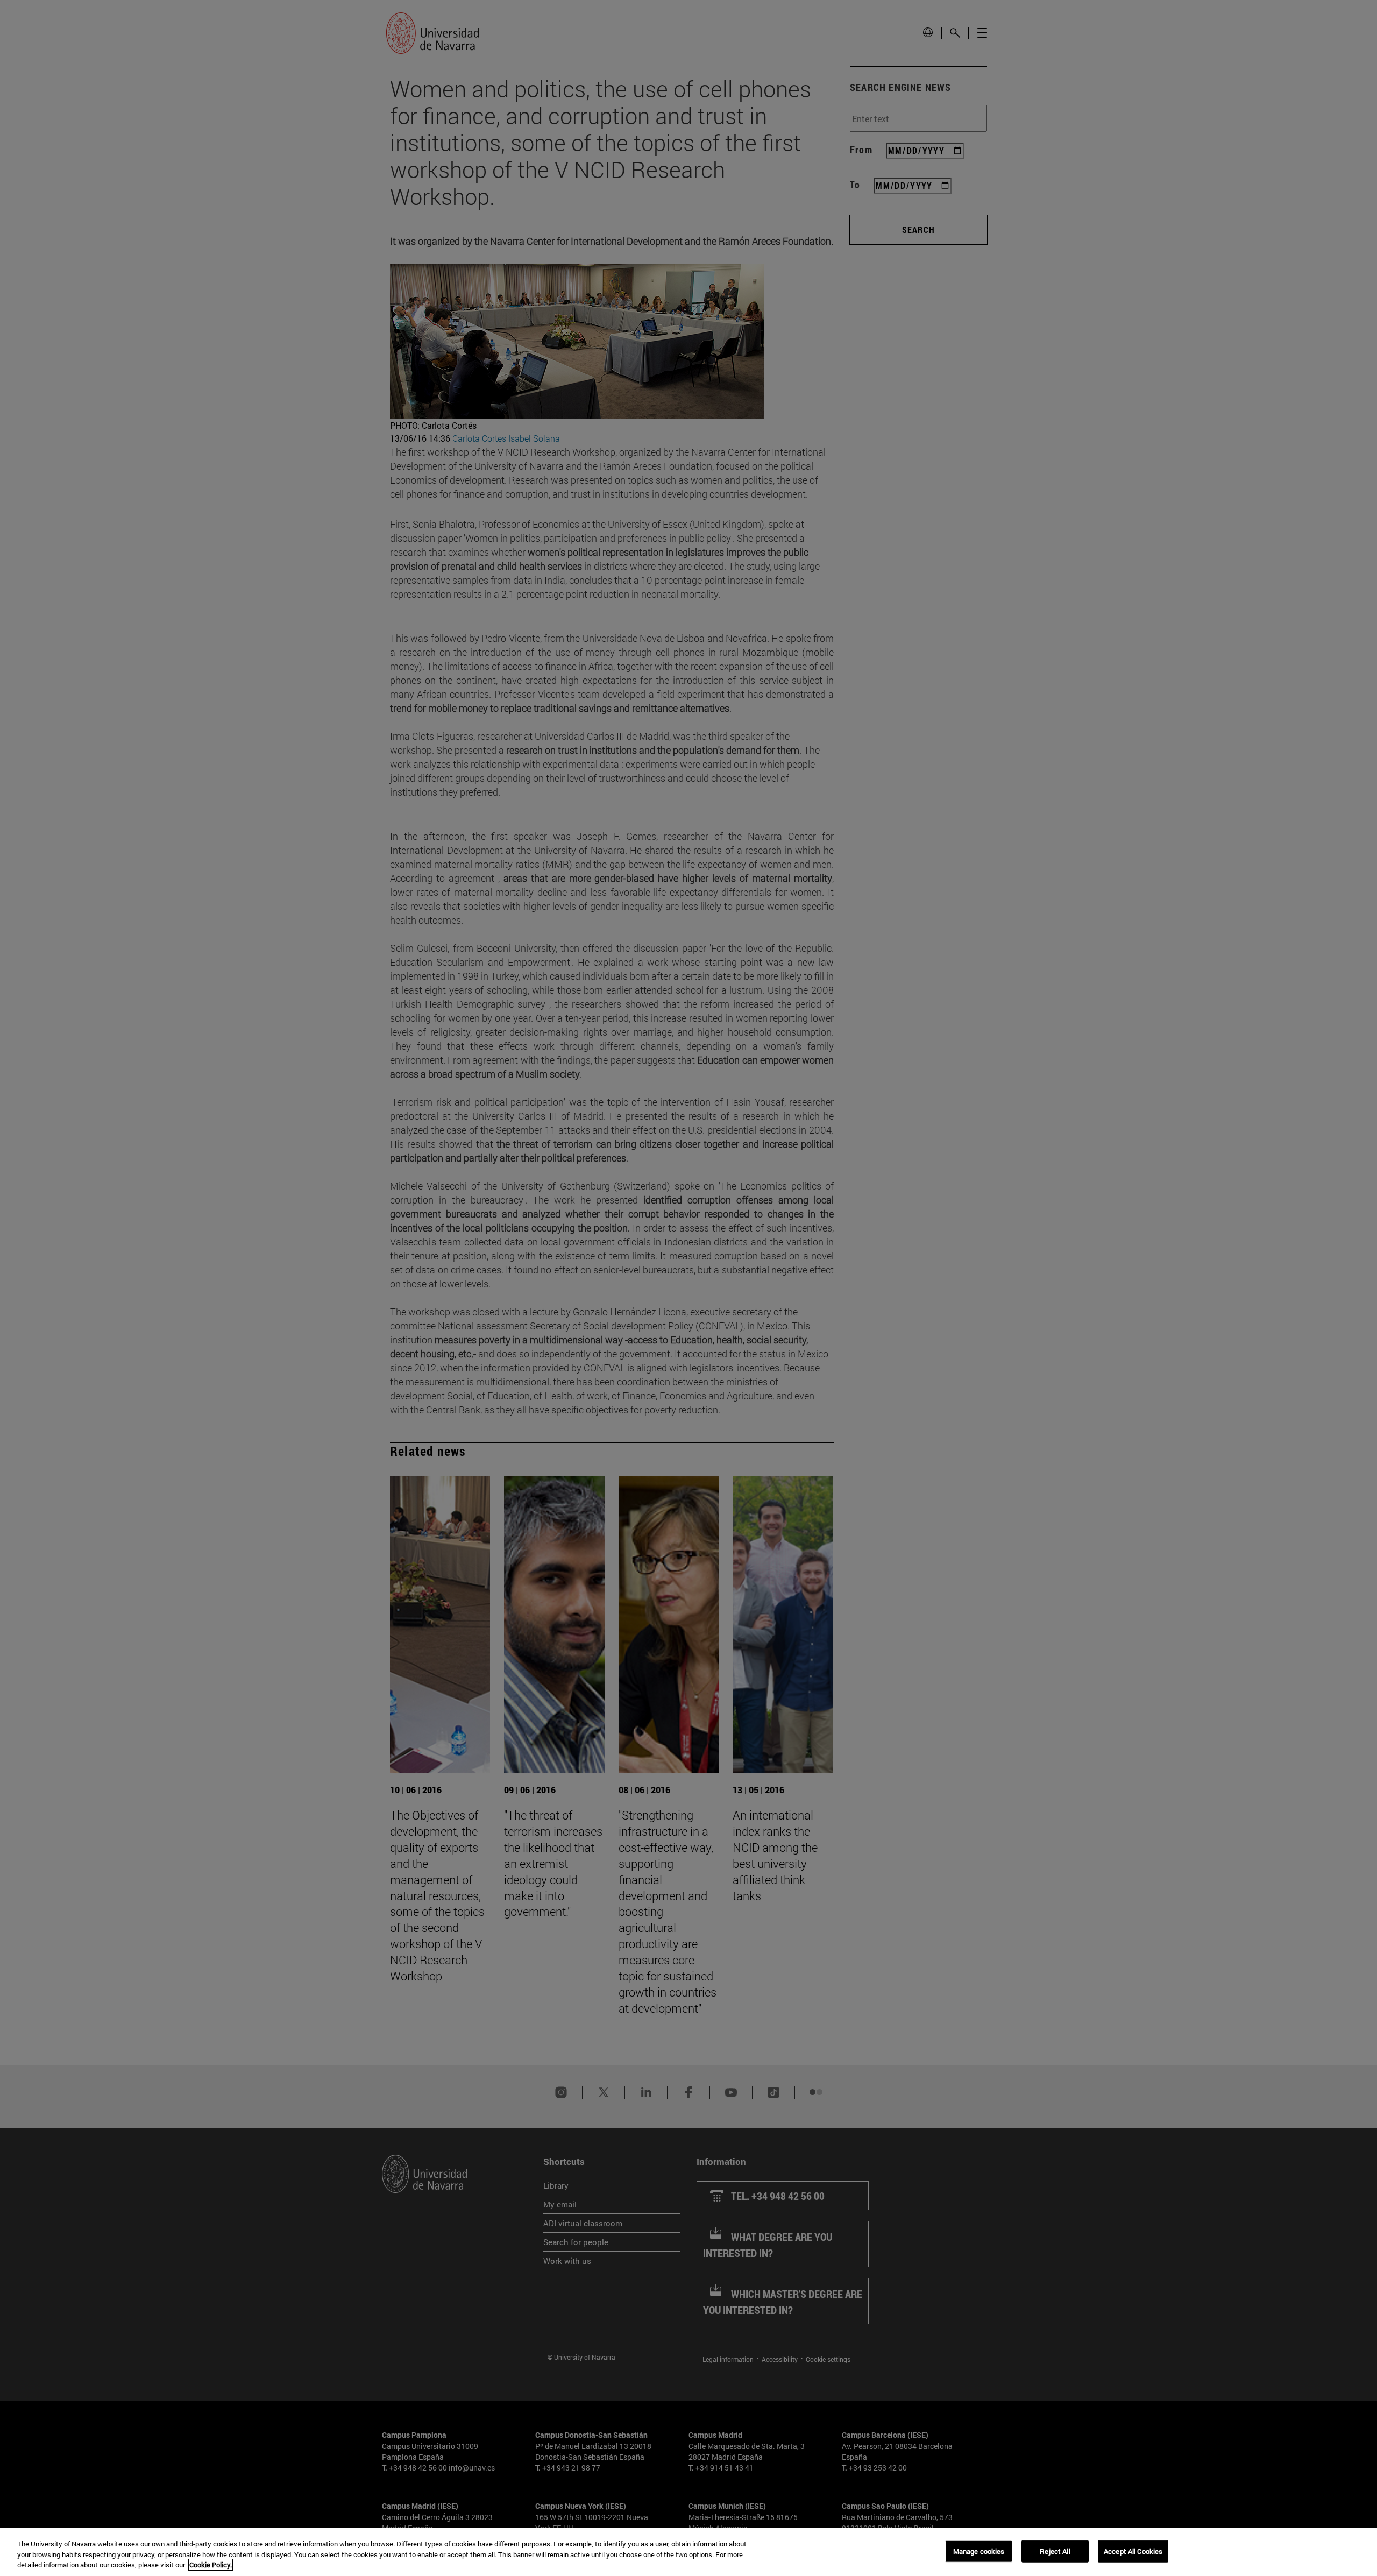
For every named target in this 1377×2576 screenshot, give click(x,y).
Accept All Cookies (1133, 2551)
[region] (688, 2552)
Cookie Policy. (211, 2565)
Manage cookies (979, 2551)
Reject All (1055, 2551)
